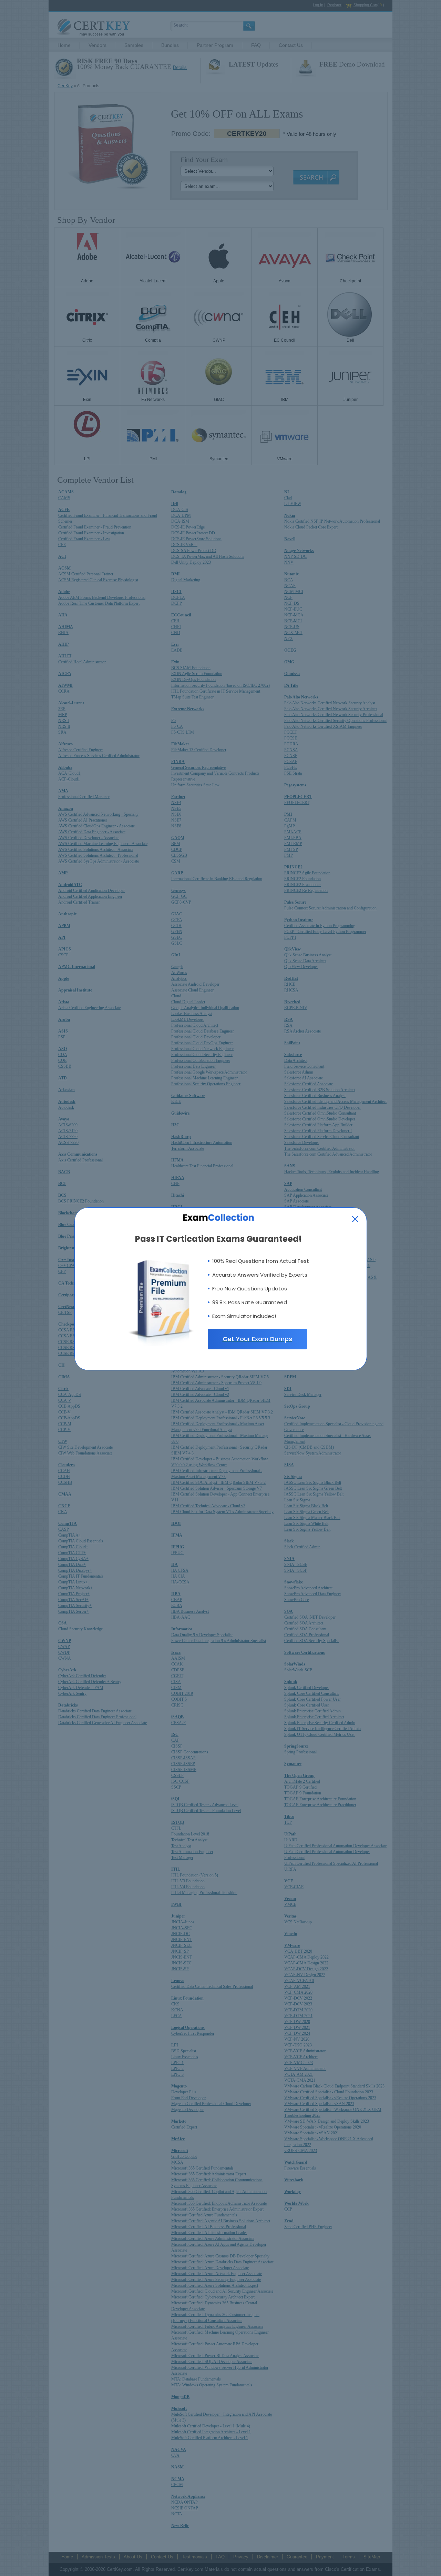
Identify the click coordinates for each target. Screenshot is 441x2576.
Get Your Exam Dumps (257, 1339)
